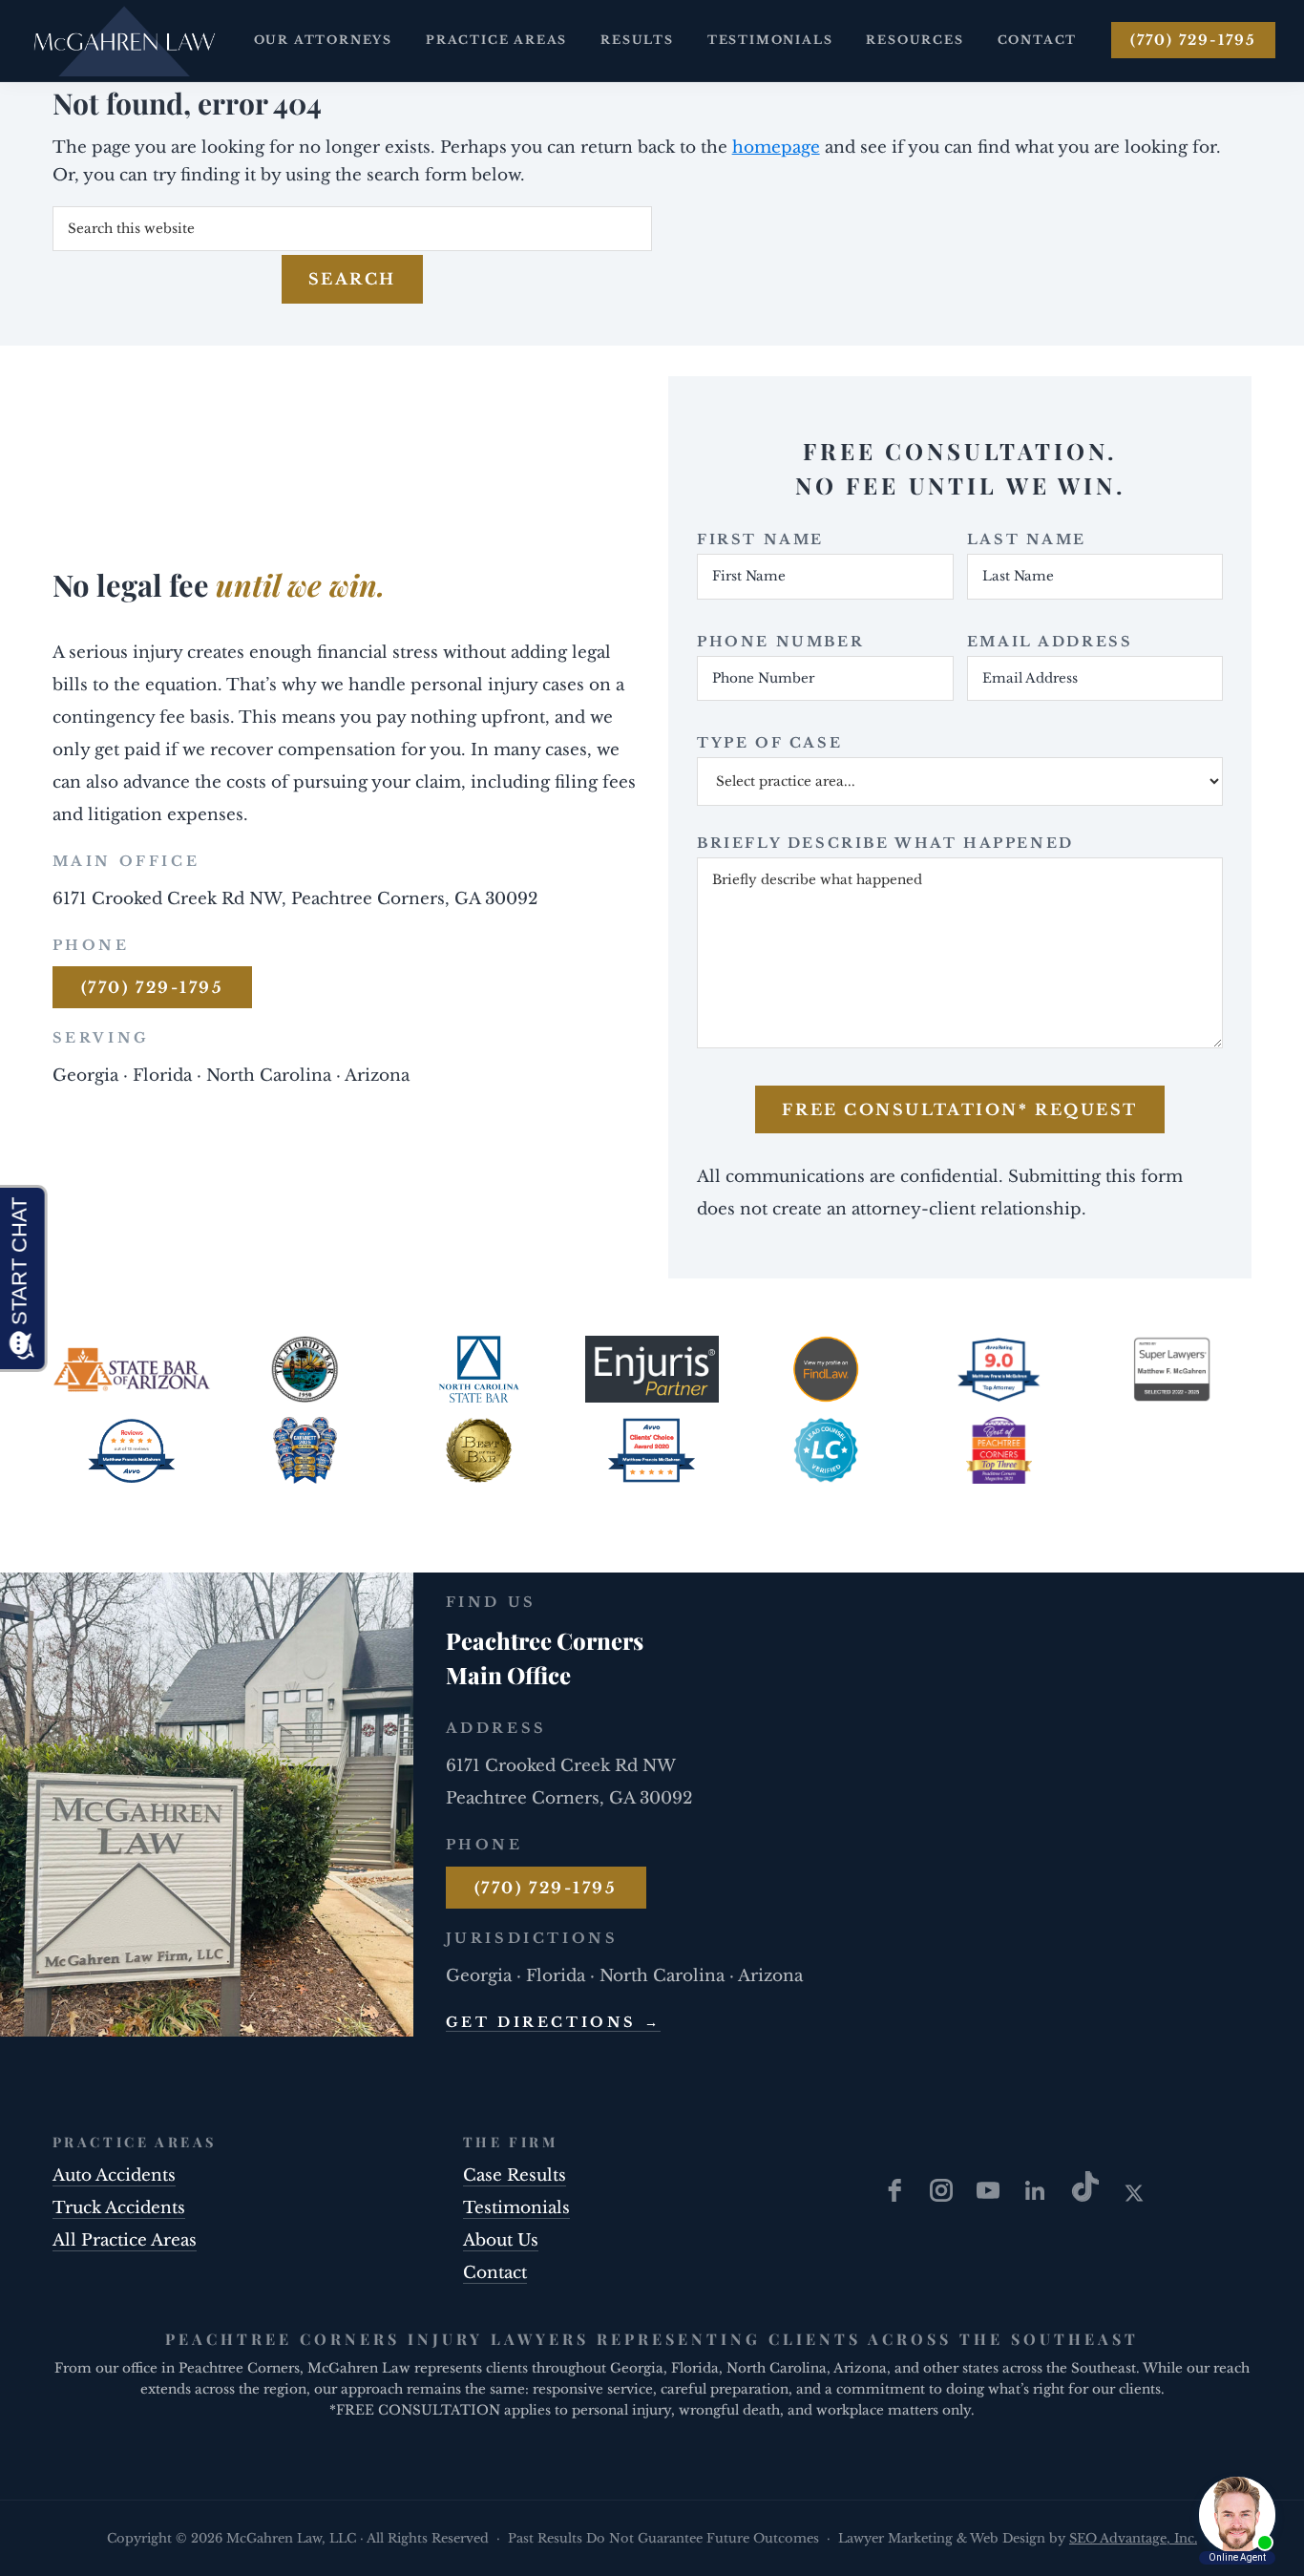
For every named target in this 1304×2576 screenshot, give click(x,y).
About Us (501, 2240)
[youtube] (990, 2196)
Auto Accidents (114, 2175)
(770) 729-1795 (1193, 40)
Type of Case (769, 743)
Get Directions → (554, 2022)
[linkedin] (1037, 2196)
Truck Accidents (119, 2208)
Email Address (1050, 642)
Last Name (1027, 539)
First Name (760, 539)
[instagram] (944, 2196)
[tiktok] (1088, 2196)
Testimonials (516, 2208)
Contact (495, 2273)
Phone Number (780, 642)
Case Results (515, 2175)
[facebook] (897, 2196)
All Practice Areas (125, 2240)
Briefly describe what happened (885, 843)
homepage (776, 148)
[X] (1134, 2196)
